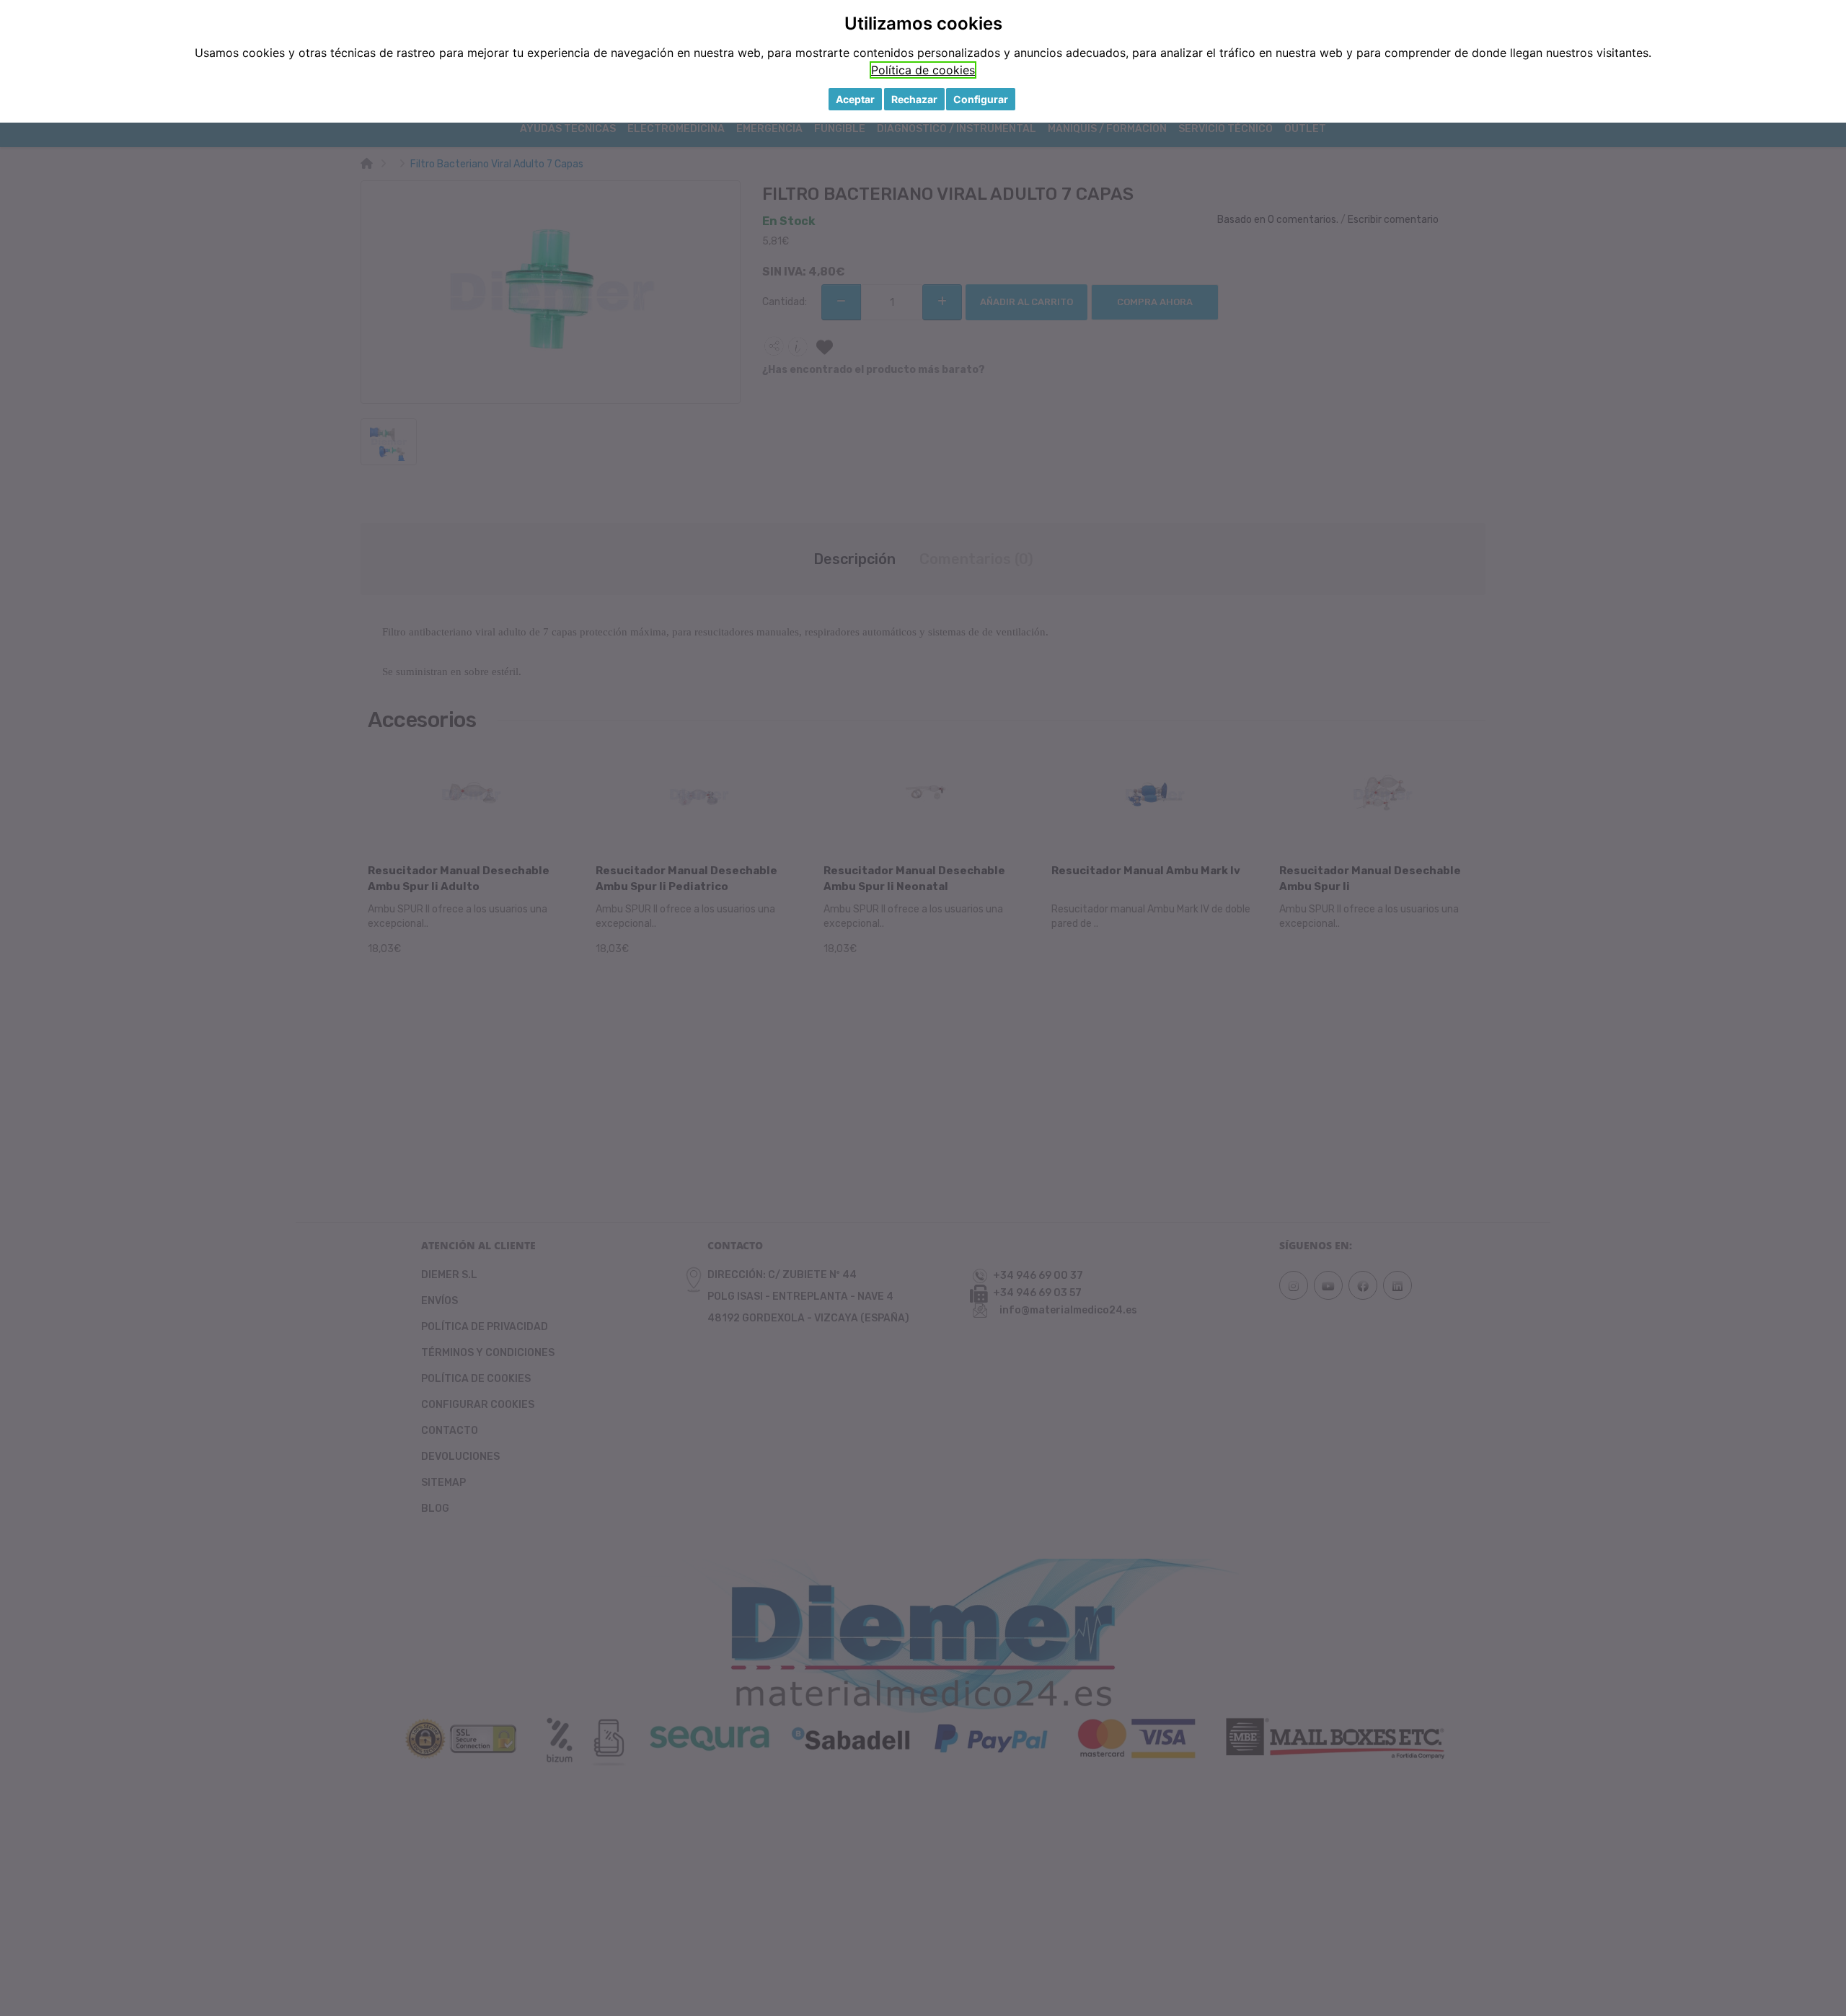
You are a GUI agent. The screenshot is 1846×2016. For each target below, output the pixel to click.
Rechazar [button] (914, 99)
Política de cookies (923, 70)
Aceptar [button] (855, 99)
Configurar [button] (981, 99)
